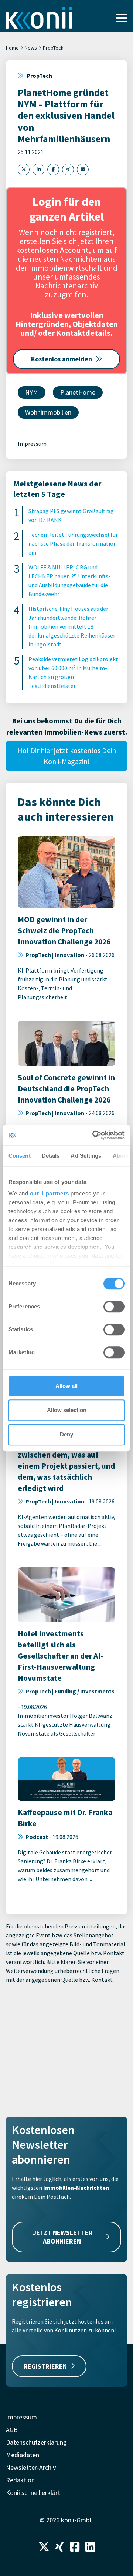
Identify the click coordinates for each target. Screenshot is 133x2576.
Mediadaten (23, 2455)
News (31, 48)
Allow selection (67, 1410)
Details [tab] (51, 1156)
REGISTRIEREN (45, 2366)
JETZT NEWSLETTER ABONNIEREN (63, 2237)
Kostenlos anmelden (62, 359)
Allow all (66, 1386)
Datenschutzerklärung (36, 2442)
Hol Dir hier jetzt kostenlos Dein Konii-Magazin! (67, 756)
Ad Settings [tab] (86, 1156)
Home (12, 48)
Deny (66, 1434)
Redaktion (20, 2480)
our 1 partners (50, 1193)
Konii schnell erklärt (33, 2493)
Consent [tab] (20, 1156)
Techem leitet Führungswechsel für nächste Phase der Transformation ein (73, 543)
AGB (12, 2430)
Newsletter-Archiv (31, 2467)
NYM (32, 392)
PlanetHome (78, 392)
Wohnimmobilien (48, 412)
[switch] (114, 1307)
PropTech (53, 48)
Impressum (32, 444)
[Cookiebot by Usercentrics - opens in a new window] (94, 1135)
